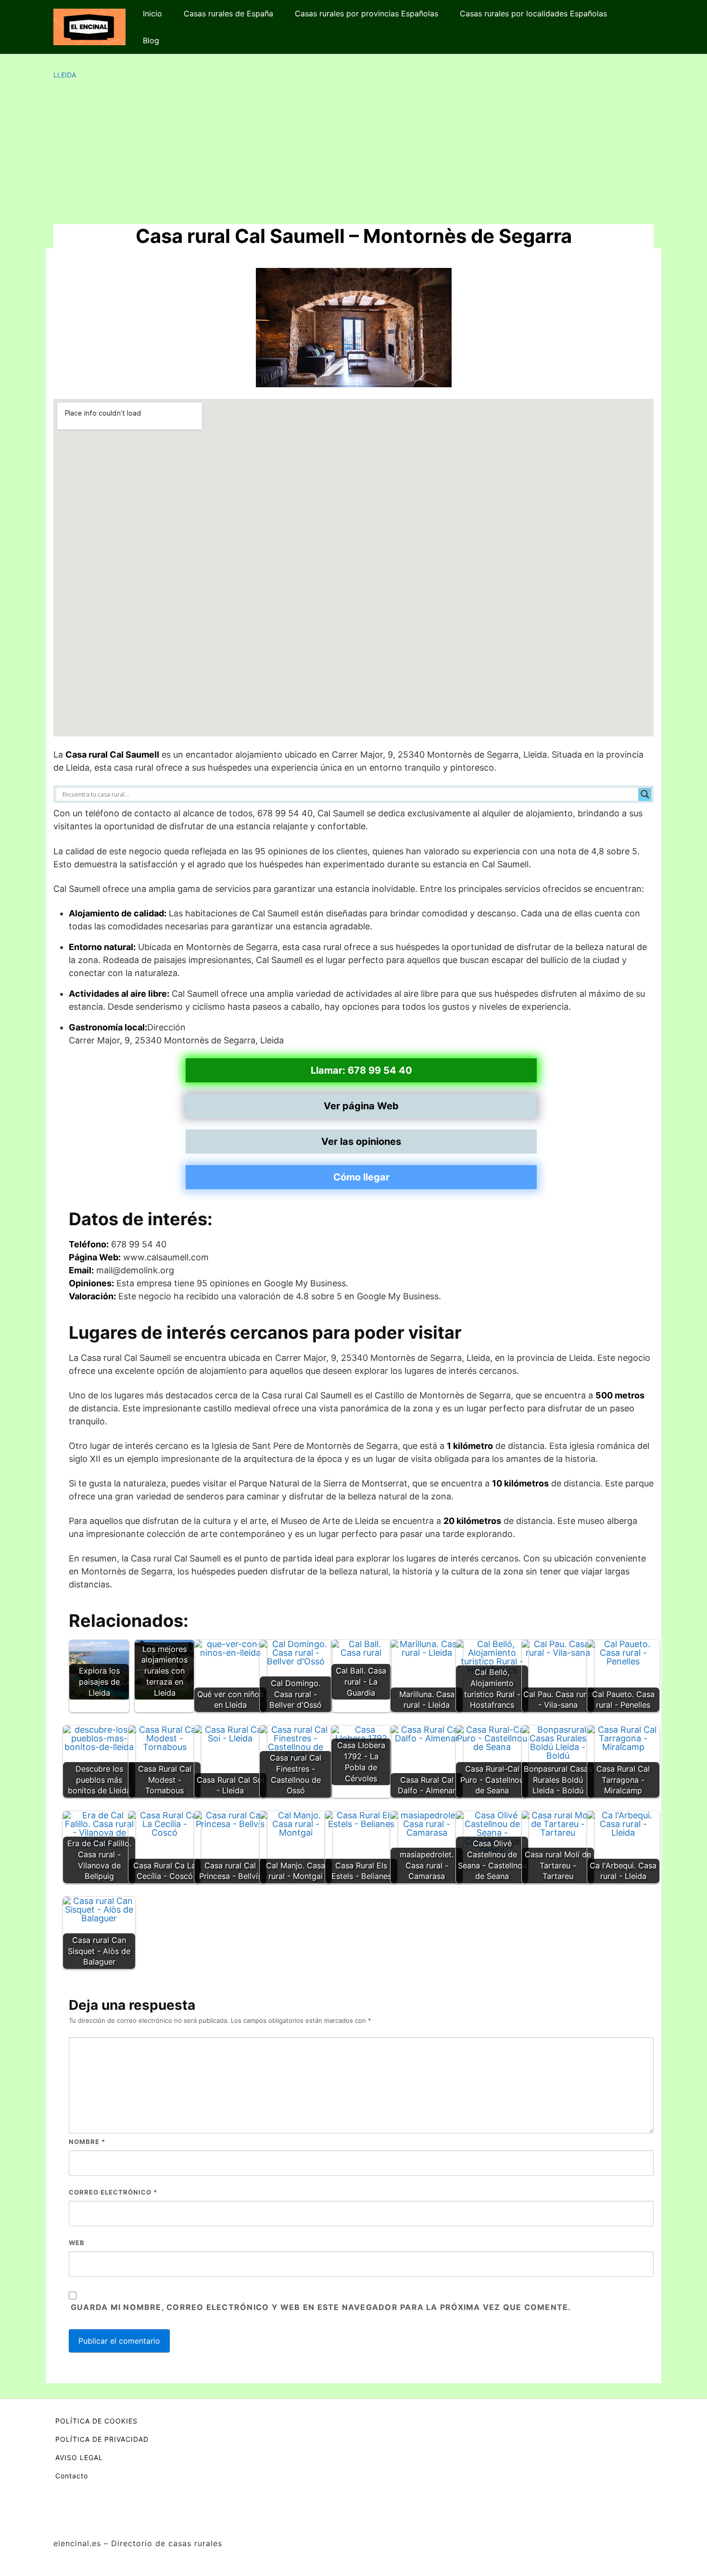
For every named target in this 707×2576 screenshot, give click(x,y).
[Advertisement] (353, 152)
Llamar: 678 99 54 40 (361, 1070)
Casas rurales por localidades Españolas (533, 13)
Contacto (72, 2476)
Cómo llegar (361, 1177)
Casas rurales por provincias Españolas (366, 13)
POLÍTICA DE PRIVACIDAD (102, 2439)
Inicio (152, 13)
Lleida (65, 75)
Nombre (87, 2142)
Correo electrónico (113, 2192)
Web (77, 2243)
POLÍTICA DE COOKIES (96, 2421)
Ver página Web (361, 1106)
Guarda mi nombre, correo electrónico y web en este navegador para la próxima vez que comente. (321, 2307)
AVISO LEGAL (79, 2457)
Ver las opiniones (361, 1142)
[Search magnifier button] (645, 794)
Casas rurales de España (228, 13)
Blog (151, 40)
